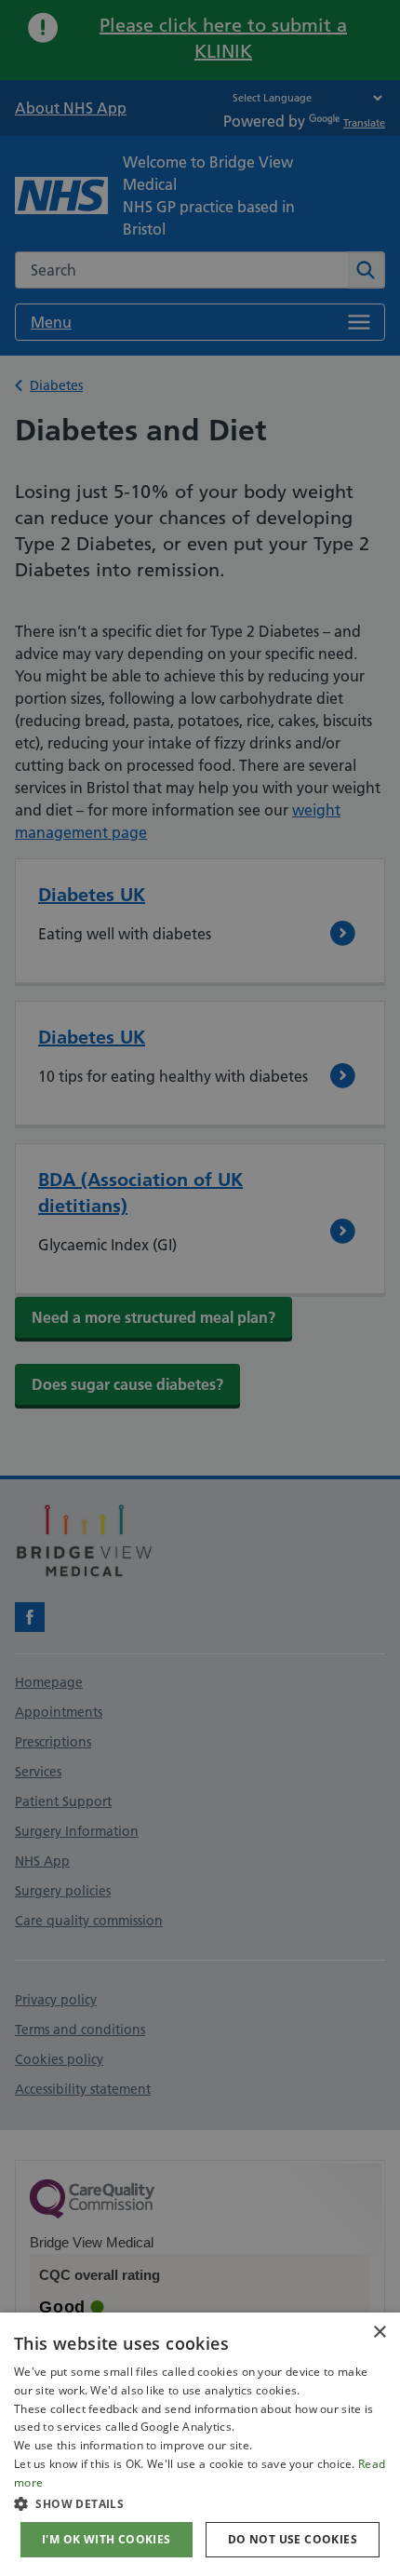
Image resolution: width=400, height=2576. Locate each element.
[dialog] (200, 2444)
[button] (200, 2503)
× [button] (379, 2333)
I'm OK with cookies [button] (107, 2539)
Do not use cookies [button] (293, 2539)
